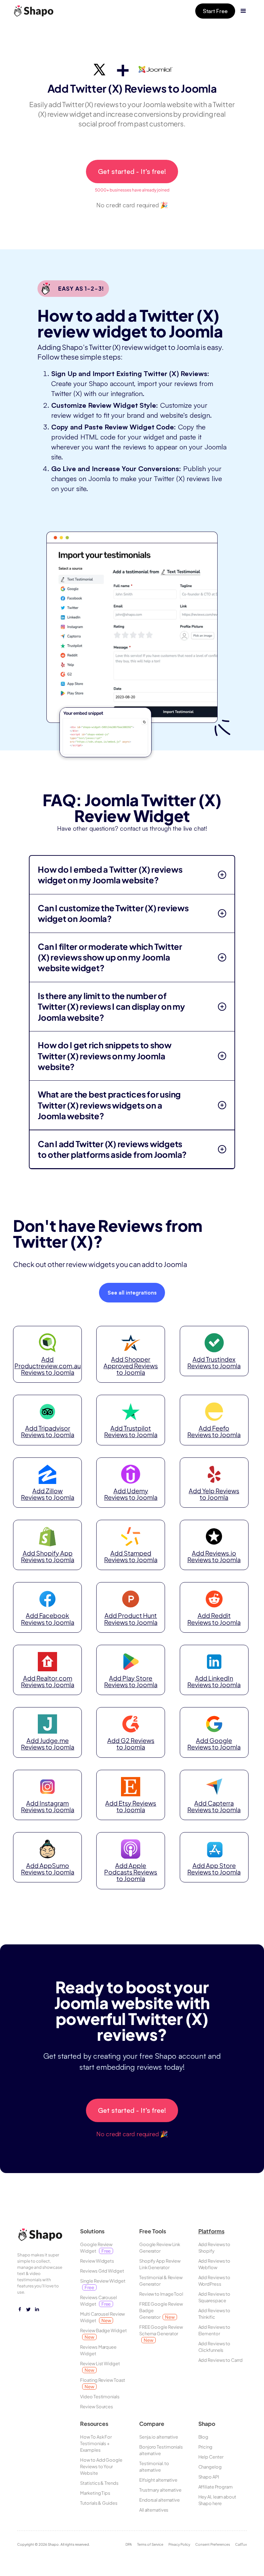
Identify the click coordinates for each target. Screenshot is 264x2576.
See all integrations (132, 1293)
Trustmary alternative (160, 2490)
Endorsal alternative (159, 2500)
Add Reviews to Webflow (214, 2264)
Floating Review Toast (103, 2383)
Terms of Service (150, 2544)
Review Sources (97, 2407)
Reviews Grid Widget (102, 2271)
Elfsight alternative (158, 2480)
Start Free (215, 11)
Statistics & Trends (99, 2483)
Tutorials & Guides (99, 2503)
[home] (36, 11)
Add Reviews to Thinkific (214, 2314)
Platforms (211, 2231)
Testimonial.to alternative (154, 2467)
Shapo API (209, 2477)
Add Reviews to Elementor (214, 2330)
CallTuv (241, 2544)
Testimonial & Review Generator (161, 2281)
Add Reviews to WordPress (214, 2281)
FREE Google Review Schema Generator (161, 2334)
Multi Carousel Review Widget (102, 2317)
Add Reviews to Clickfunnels (214, 2347)
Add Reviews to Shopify (214, 2248)
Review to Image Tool (161, 2294)
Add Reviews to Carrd (221, 2360)
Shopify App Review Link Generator (160, 2264)
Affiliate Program (216, 2487)
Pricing (205, 2447)
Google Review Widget (96, 2248)
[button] (243, 11)
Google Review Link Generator (160, 2248)
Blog (203, 2437)
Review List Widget (100, 2367)
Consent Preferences (213, 2544)
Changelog (210, 2467)
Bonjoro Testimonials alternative (161, 2450)
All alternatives (154, 2510)
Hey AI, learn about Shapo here (217, 2500)
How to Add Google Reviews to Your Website (101, 2466)
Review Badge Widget (103, 2334)
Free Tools (153, 2231)
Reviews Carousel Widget (98, 2301)
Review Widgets (97, 2261)
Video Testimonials (100, 2397)
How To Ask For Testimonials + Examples (96, 2443)
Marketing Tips (95, 2493)
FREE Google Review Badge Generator (161, 2310)
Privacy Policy (179, 2544)
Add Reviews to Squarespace (214, 2297)
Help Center (211, 2457)
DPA (129, 2544)
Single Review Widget (103, 2284)
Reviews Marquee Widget (98, 2350)
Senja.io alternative (159, 2437)
